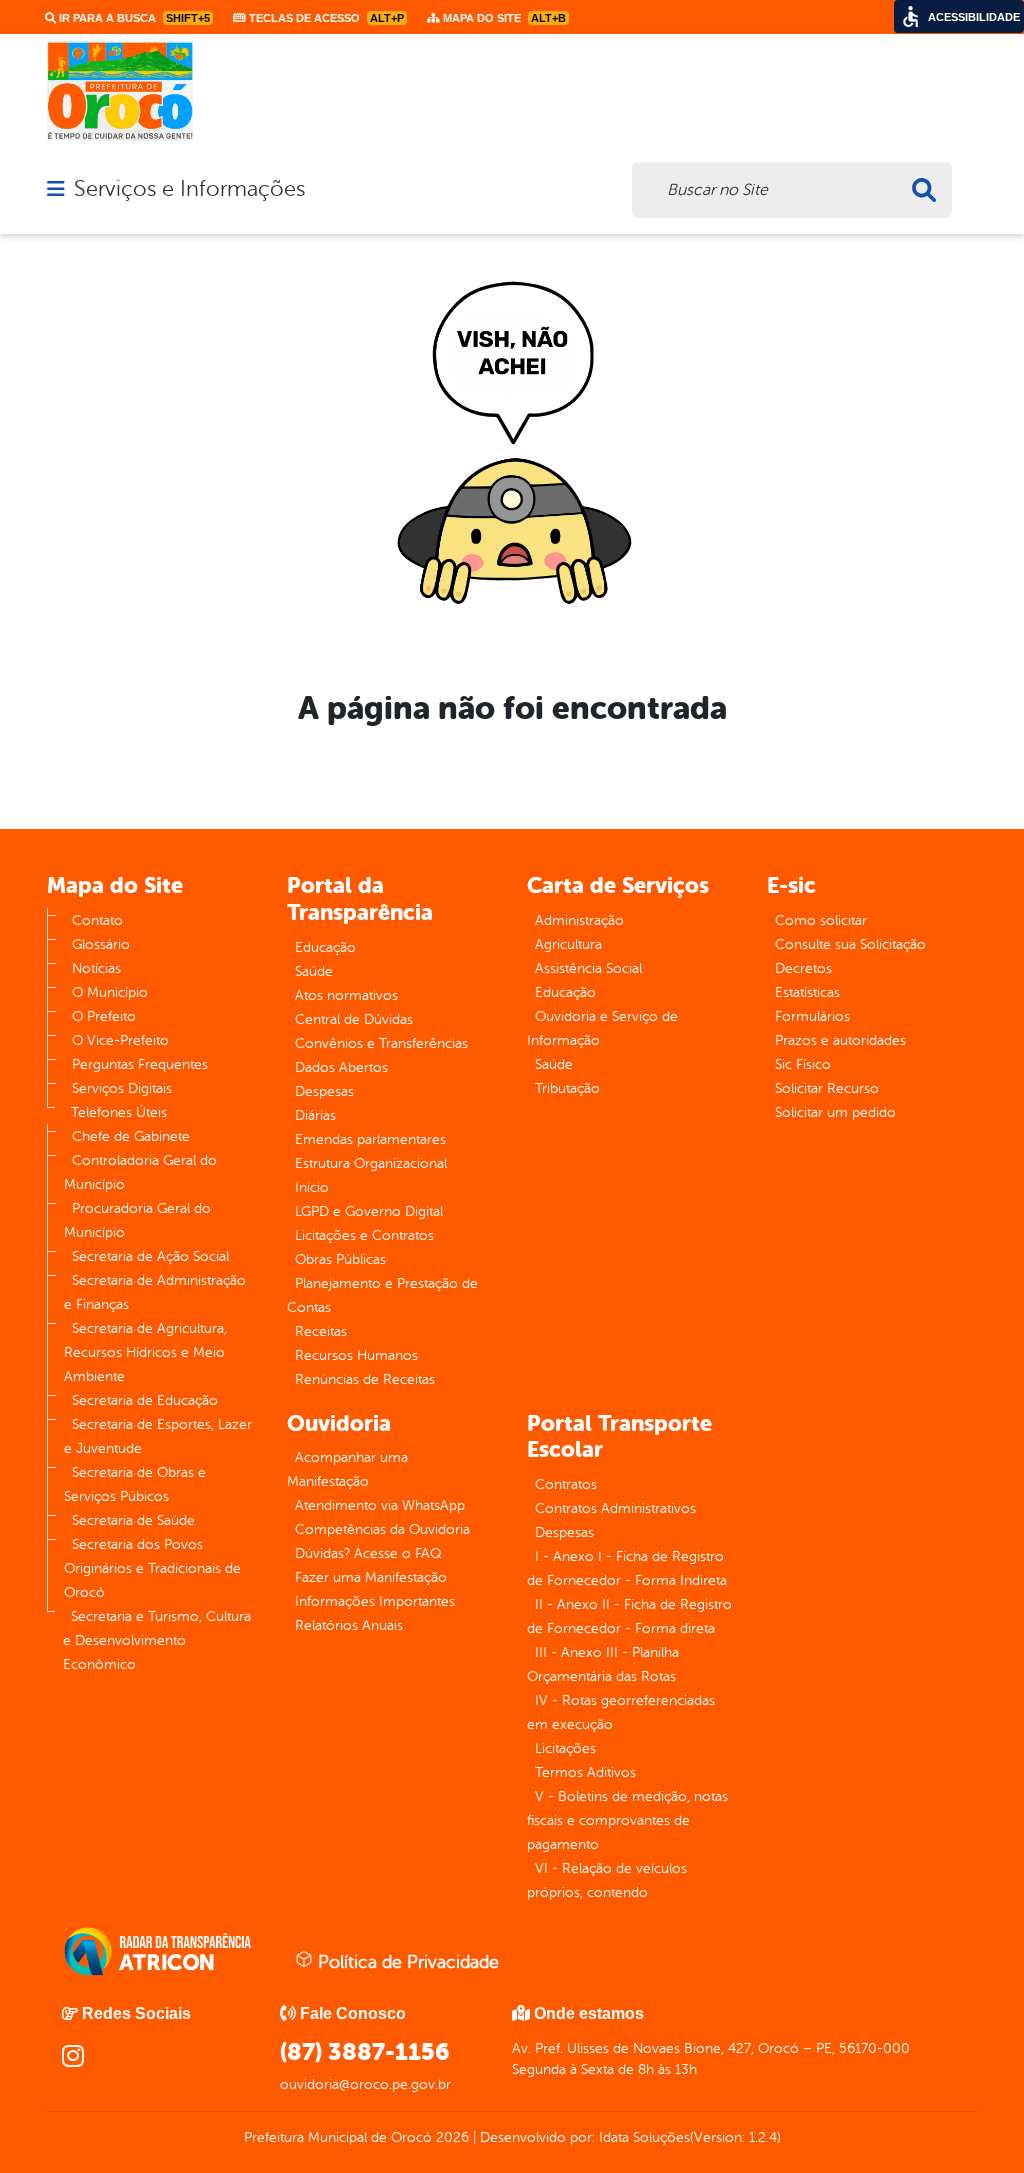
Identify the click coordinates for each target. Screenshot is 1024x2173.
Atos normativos (346, 995)
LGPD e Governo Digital (369, 1211)
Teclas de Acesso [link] (325, 18)
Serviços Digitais (122, 1088)
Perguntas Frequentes (140, 1064)
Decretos (803, 968)
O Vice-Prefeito (120, 1040)
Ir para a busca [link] (133, 18)
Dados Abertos (341, 1067)
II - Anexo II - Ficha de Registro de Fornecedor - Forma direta (629, 1616)
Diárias (315, 1115)
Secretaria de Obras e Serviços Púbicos (135, 1484)
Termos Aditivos (585, 1772)
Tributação (567, 1088)
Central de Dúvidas (354, 1019)
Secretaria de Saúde (133, 1520)
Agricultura (568, 944)
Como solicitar (821, 920)
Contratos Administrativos (615, 1508)
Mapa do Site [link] (503, 18)
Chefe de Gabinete (131, 1136)
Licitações (565, 1748)
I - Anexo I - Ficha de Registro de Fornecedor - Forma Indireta (627, 1568)
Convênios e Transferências (381, 1043)
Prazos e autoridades (840, 1040)
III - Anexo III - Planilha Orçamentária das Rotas (603, 1664)
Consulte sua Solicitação (850, 944)
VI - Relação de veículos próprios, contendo (607, 1880)
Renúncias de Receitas (365, 1379)
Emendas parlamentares (370, 1139)
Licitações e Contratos (364, 1235)
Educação (325, 947)
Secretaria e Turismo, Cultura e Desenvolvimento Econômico (157, 1640)
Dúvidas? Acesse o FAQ (368, 1553)
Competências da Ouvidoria (382, 1529)
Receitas (321, 1331)
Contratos (566, 1484)
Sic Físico (803, 1064)
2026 (450, 2137)
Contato (97, 920)
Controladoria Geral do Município (140, 1172)
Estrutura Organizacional (371, 1163)
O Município (110, 992)
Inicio (312, 1187)
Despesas (324, 1091)
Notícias (96, 968)
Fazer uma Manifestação (371, 1577)
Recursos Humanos (356, 1355)
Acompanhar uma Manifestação (347, 1469)
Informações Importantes (375, 1601)
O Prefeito (104, 1016)
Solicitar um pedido (835, 1112)
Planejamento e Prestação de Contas (382, 1295)
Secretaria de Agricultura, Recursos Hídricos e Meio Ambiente (145, 1352)
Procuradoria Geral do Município (137, 1220)
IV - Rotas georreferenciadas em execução (621, 1712)
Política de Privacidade (406, 1962)
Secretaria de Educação (145, 1400)
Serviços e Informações (189, 189)
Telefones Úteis (119, 1112)
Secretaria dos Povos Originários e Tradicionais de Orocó (152, 1568)
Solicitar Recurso (827, 1088)
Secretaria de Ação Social (150, 1256)
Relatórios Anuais (349, 1625)
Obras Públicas (340, 1259)
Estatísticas (807, 992)
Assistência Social (588, 968)
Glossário (101, 944)
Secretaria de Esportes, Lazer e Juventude (158, 1436)
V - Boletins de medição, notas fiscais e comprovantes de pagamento (627, 1820)
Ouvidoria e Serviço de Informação (602, 1028)
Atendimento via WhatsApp (380, 1505)
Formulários (812, 1016)
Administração (579, 920)
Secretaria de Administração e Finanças (155, 1292)
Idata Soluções (644, 2137)
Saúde (314, 971)
